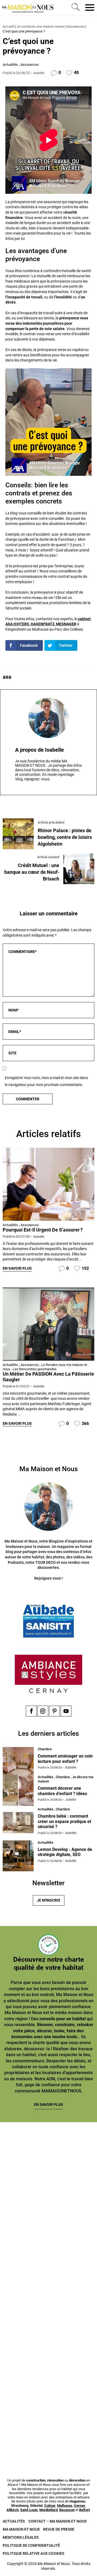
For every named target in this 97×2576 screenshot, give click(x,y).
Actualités (10, 65)
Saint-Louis (29, 2510)
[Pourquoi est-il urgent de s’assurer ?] (48, 1184)
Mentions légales (21, 2537)
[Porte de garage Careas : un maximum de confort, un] (48, 2153)
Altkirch (13, 2510)
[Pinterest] (54, 1711)
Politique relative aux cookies (33, 2553)
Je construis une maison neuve (40, 26)
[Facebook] (31, 1711)
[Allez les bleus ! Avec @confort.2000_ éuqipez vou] (48, 2436)
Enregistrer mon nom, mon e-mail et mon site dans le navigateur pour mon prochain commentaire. (46, 1081)
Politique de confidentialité (31, 2545)
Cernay (79, 2506)
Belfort (84, 2510)
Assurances (75, 26)
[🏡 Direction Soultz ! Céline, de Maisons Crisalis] (48, 2380)
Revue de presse (59, 2529)
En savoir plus (17, 1268)
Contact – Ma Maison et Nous (57, 2521)
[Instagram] (43, 1711)
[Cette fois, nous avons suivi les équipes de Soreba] (48, 2209)
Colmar (50, 2506)
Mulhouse (65, 2506)
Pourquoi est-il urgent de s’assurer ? (43, 1230)
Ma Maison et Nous (21, 2529)
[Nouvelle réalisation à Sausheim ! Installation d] (48, 2266)
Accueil (8, 26)
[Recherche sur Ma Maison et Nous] (75, 8)
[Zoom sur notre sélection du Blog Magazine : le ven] (48, 2323)
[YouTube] (66, 1711)
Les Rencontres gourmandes (35, 1369)
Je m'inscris (49, 1900)
